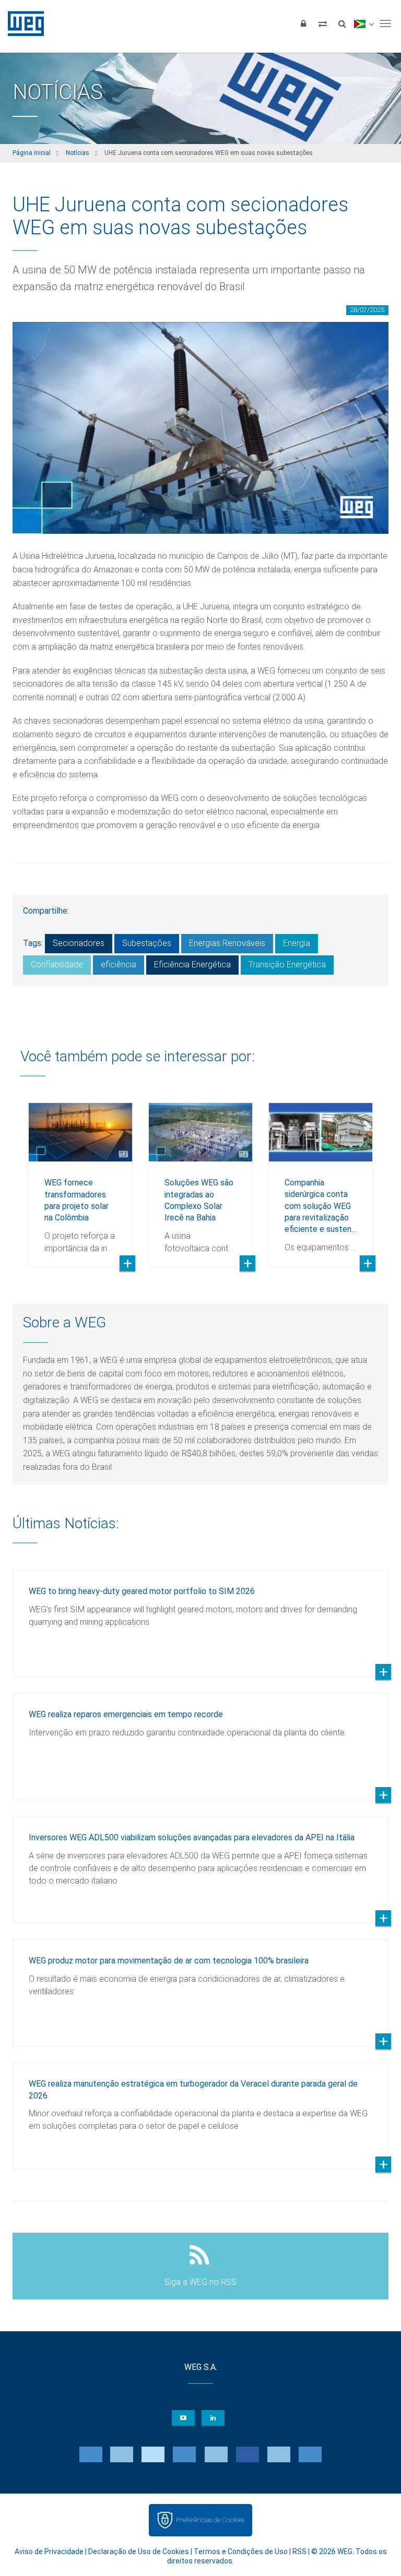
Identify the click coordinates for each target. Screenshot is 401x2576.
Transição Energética (287, 964)
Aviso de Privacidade (49, 2551)
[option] (80, 1177)
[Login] (303, 23)
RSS (299, 2551)
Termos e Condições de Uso (241, 2551)
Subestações (147, 943)
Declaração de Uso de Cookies (139, 2551)
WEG (22, 23)
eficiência (119, 964)
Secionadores (79, 943)
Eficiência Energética (192, 964)
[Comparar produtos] (323, 23)
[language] (364, 23)
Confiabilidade (57, 964)
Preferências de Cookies (210, 2520)
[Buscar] (342, 23)
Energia (297, 943)
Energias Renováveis (227, 943)
